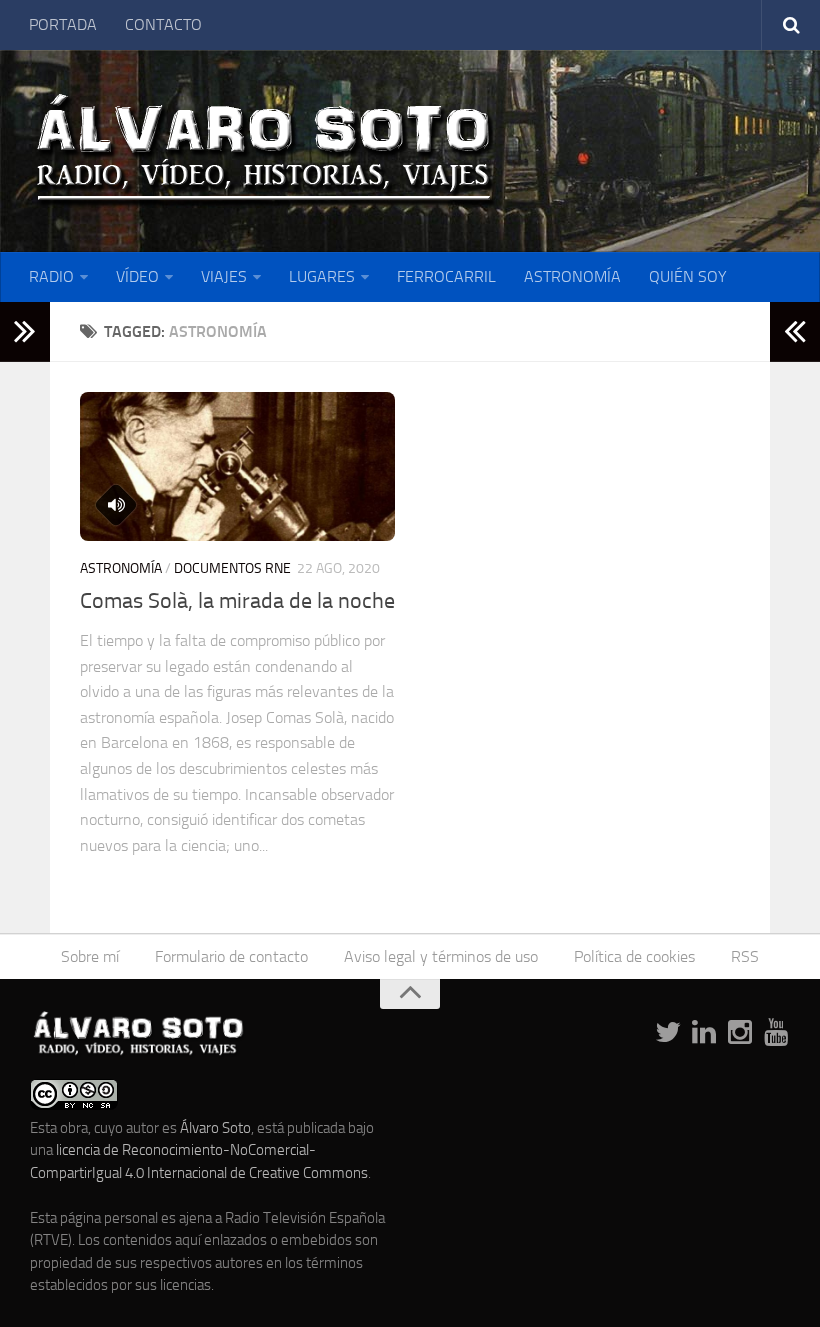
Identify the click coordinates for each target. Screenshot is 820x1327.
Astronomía (121, 568)
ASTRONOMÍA (572, 276)
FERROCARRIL (446, 276)
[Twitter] (668, 1033)
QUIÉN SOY (688, 276)
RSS (745, 956)
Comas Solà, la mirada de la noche (237, 601)
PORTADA (63, 24)
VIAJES (224, 276)
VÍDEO (137, 276)
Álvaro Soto (215, 1128)
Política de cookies (634, 956)
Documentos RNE (232, 568)
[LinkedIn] (704, 1033)
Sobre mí (90, 956)
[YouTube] (776, 1033)
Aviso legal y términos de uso (441, 956)
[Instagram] (740, 1033)
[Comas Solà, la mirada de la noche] (237, 466)
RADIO (51, 276)
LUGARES (322, 276)
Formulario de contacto (231, 956)
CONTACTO (163, 24)
